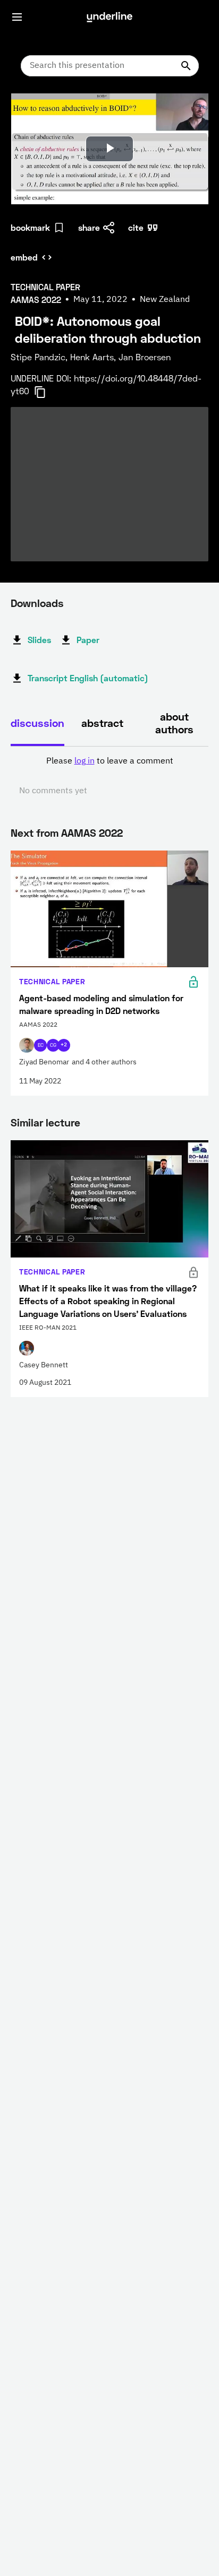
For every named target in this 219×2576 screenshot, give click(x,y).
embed (24, 257)
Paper (88, 640)
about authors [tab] (174, 723)
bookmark (30, 227)
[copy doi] (46, 392)
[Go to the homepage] (109, 17)
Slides (39, 640)
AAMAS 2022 (92, 832)
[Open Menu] (17, 17)
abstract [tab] (102, 723)
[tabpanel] (109, 776)
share (89, 227)
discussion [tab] (37, 723)
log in (85, 761)
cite (136, 227)
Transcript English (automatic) (88, 678)
